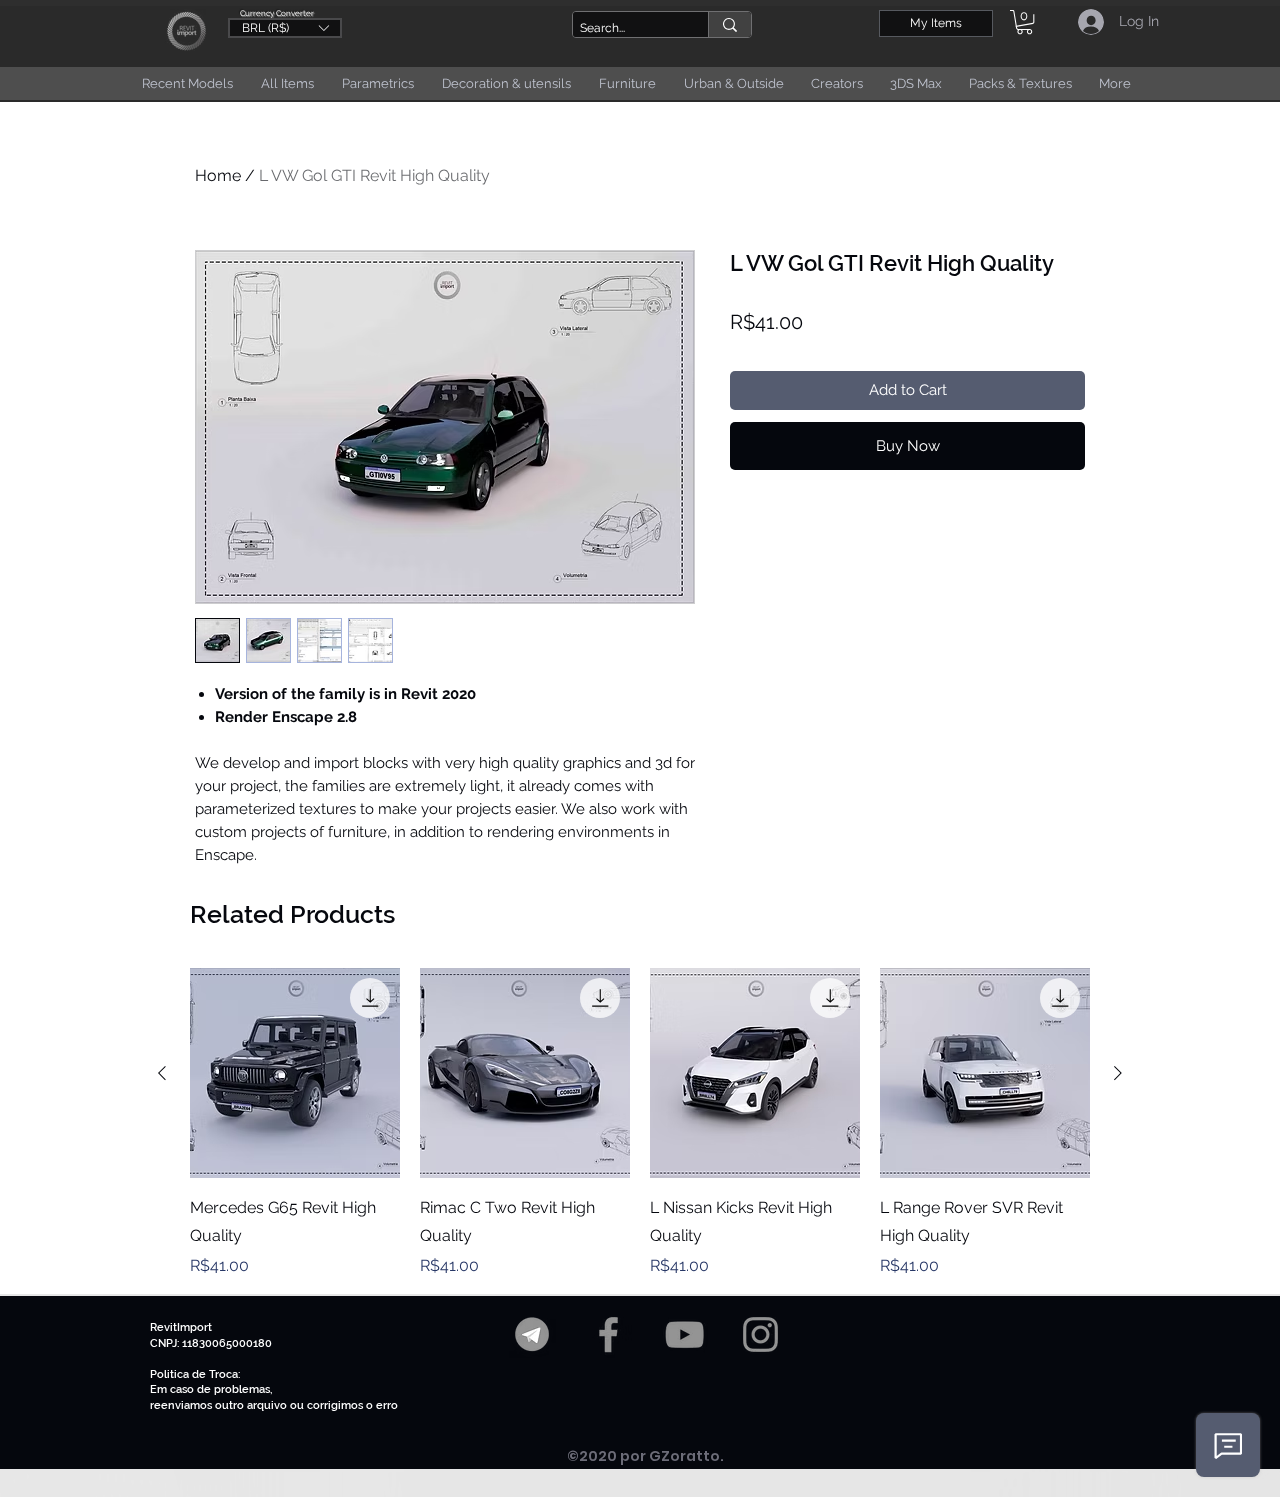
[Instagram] (760, 1334)
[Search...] (729, 24)
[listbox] (285, 28)
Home (218, 175)
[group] (640, 1123)
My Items (936, 23)
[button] (285, 27)
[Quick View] (295, 1073)
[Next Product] (1118, 1073)
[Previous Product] (162, 1073)
